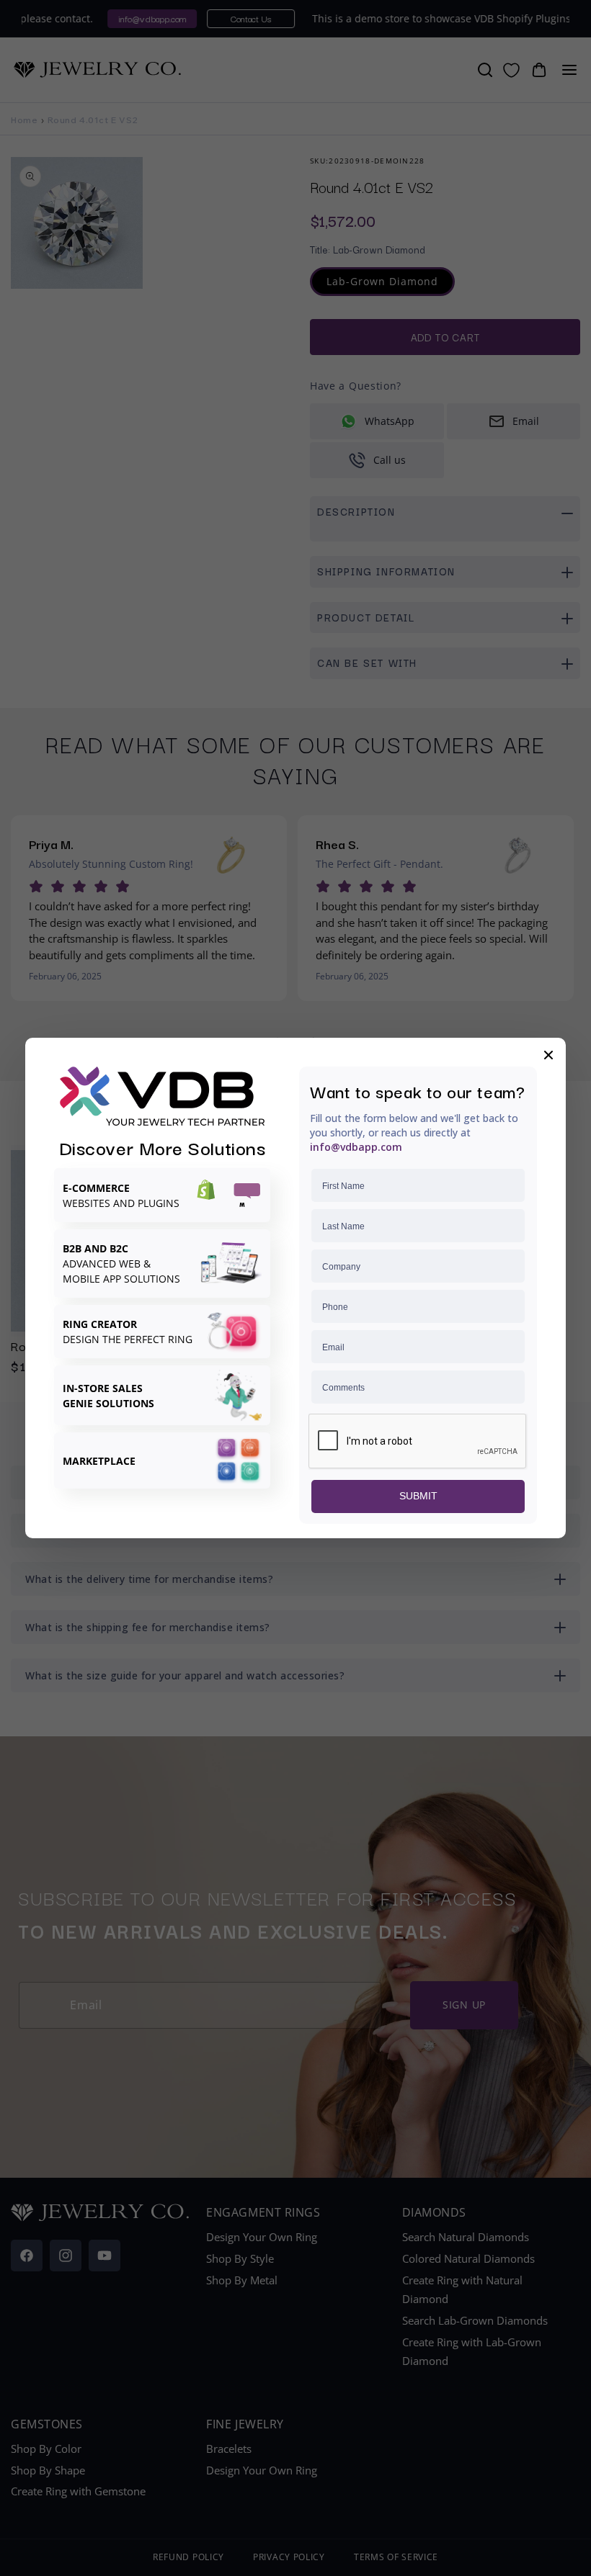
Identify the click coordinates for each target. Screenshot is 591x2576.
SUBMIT (418, 1496)
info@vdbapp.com (356, 1147)
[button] (548, 1055)
